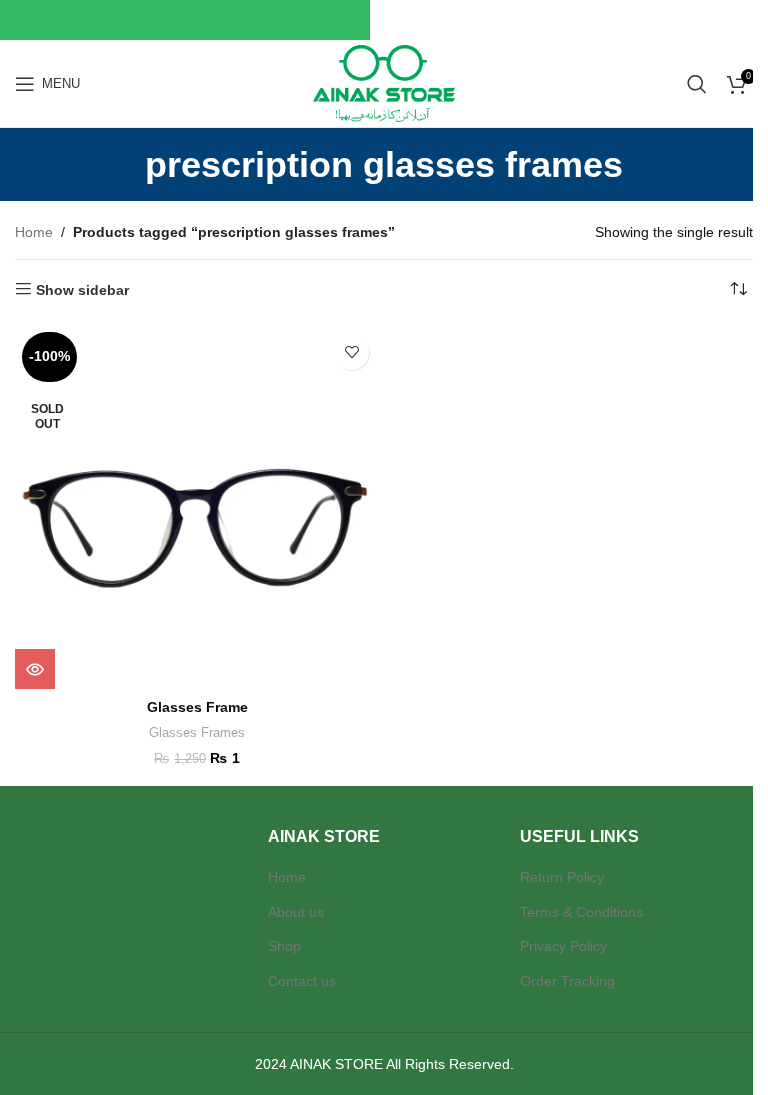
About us (296, 912)
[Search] (697, 84)
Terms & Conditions (581, 912)
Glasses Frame (197, 707)
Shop (284, 946)
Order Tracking (567, 981)
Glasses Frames (197, 732)
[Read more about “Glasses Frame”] (35, 669)
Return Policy (562, 877)
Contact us (302, 981)
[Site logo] (383, 82)
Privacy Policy (563, 946)
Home (34, 232)
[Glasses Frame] (197, 507)
